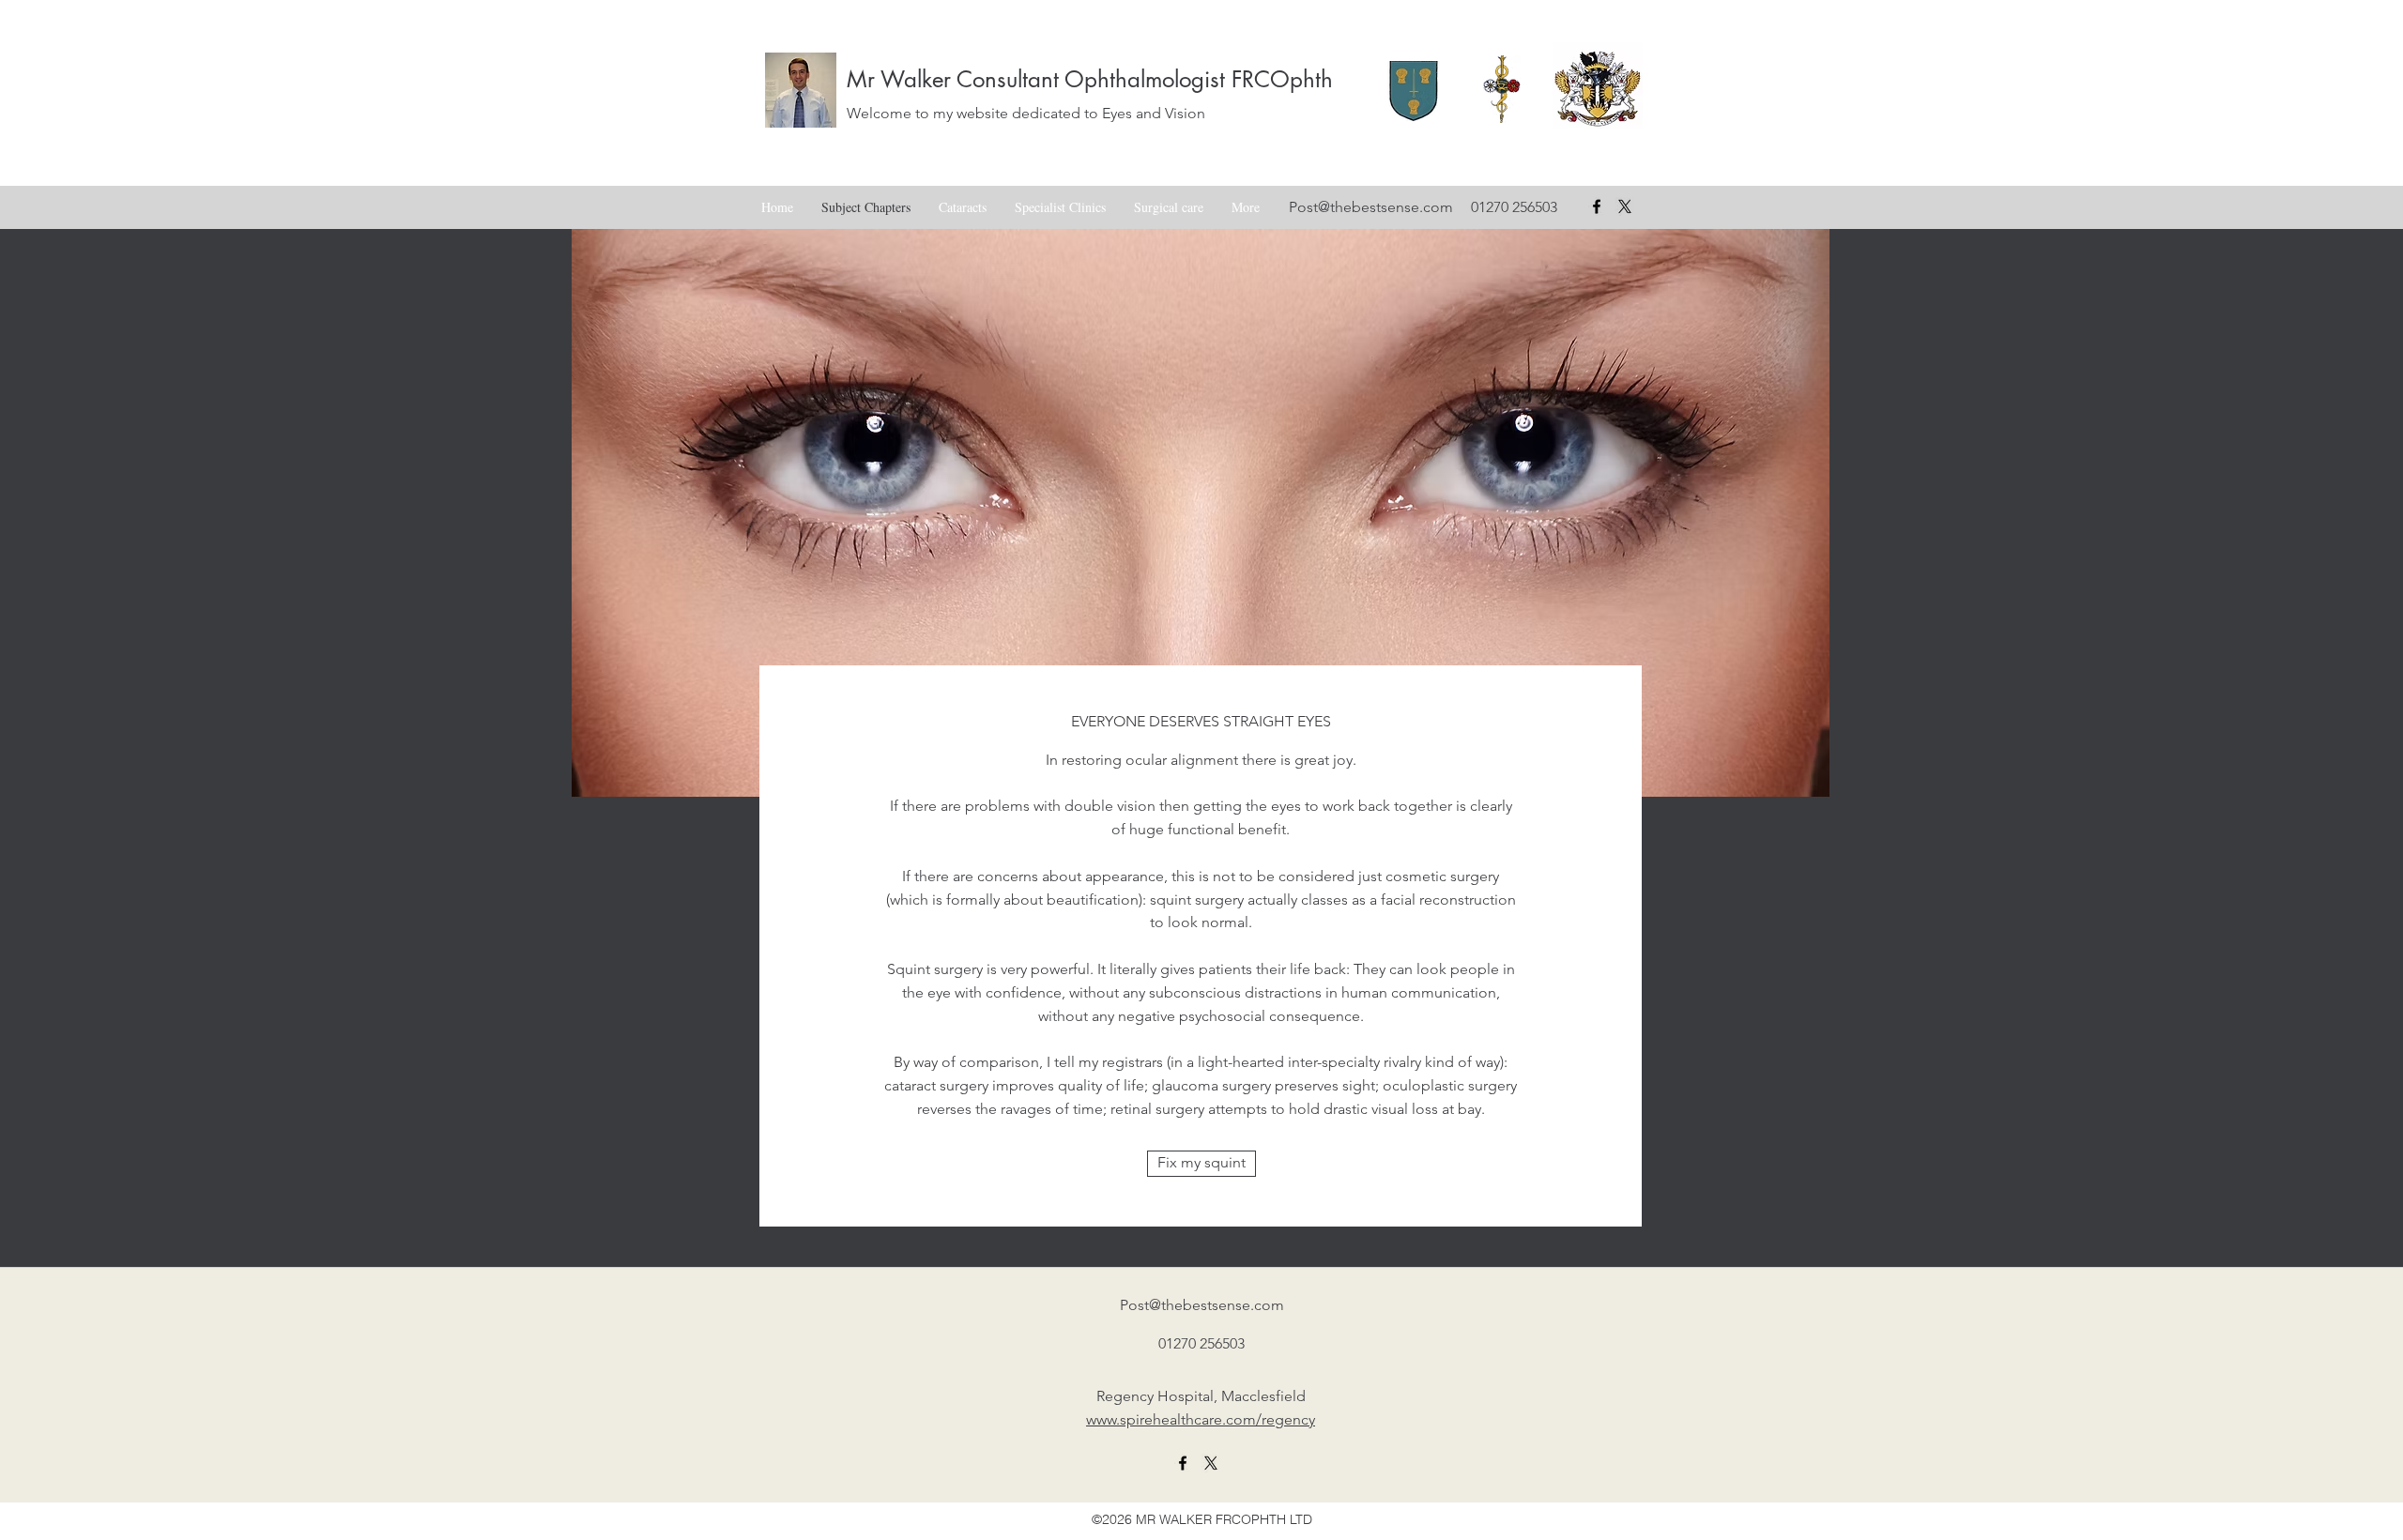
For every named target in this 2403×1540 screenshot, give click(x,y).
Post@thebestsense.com (1371, 207)
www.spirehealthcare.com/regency (1201, 1419)
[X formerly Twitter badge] (1625, 206)
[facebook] (1597, 206)
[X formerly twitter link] (1211, 1463)
